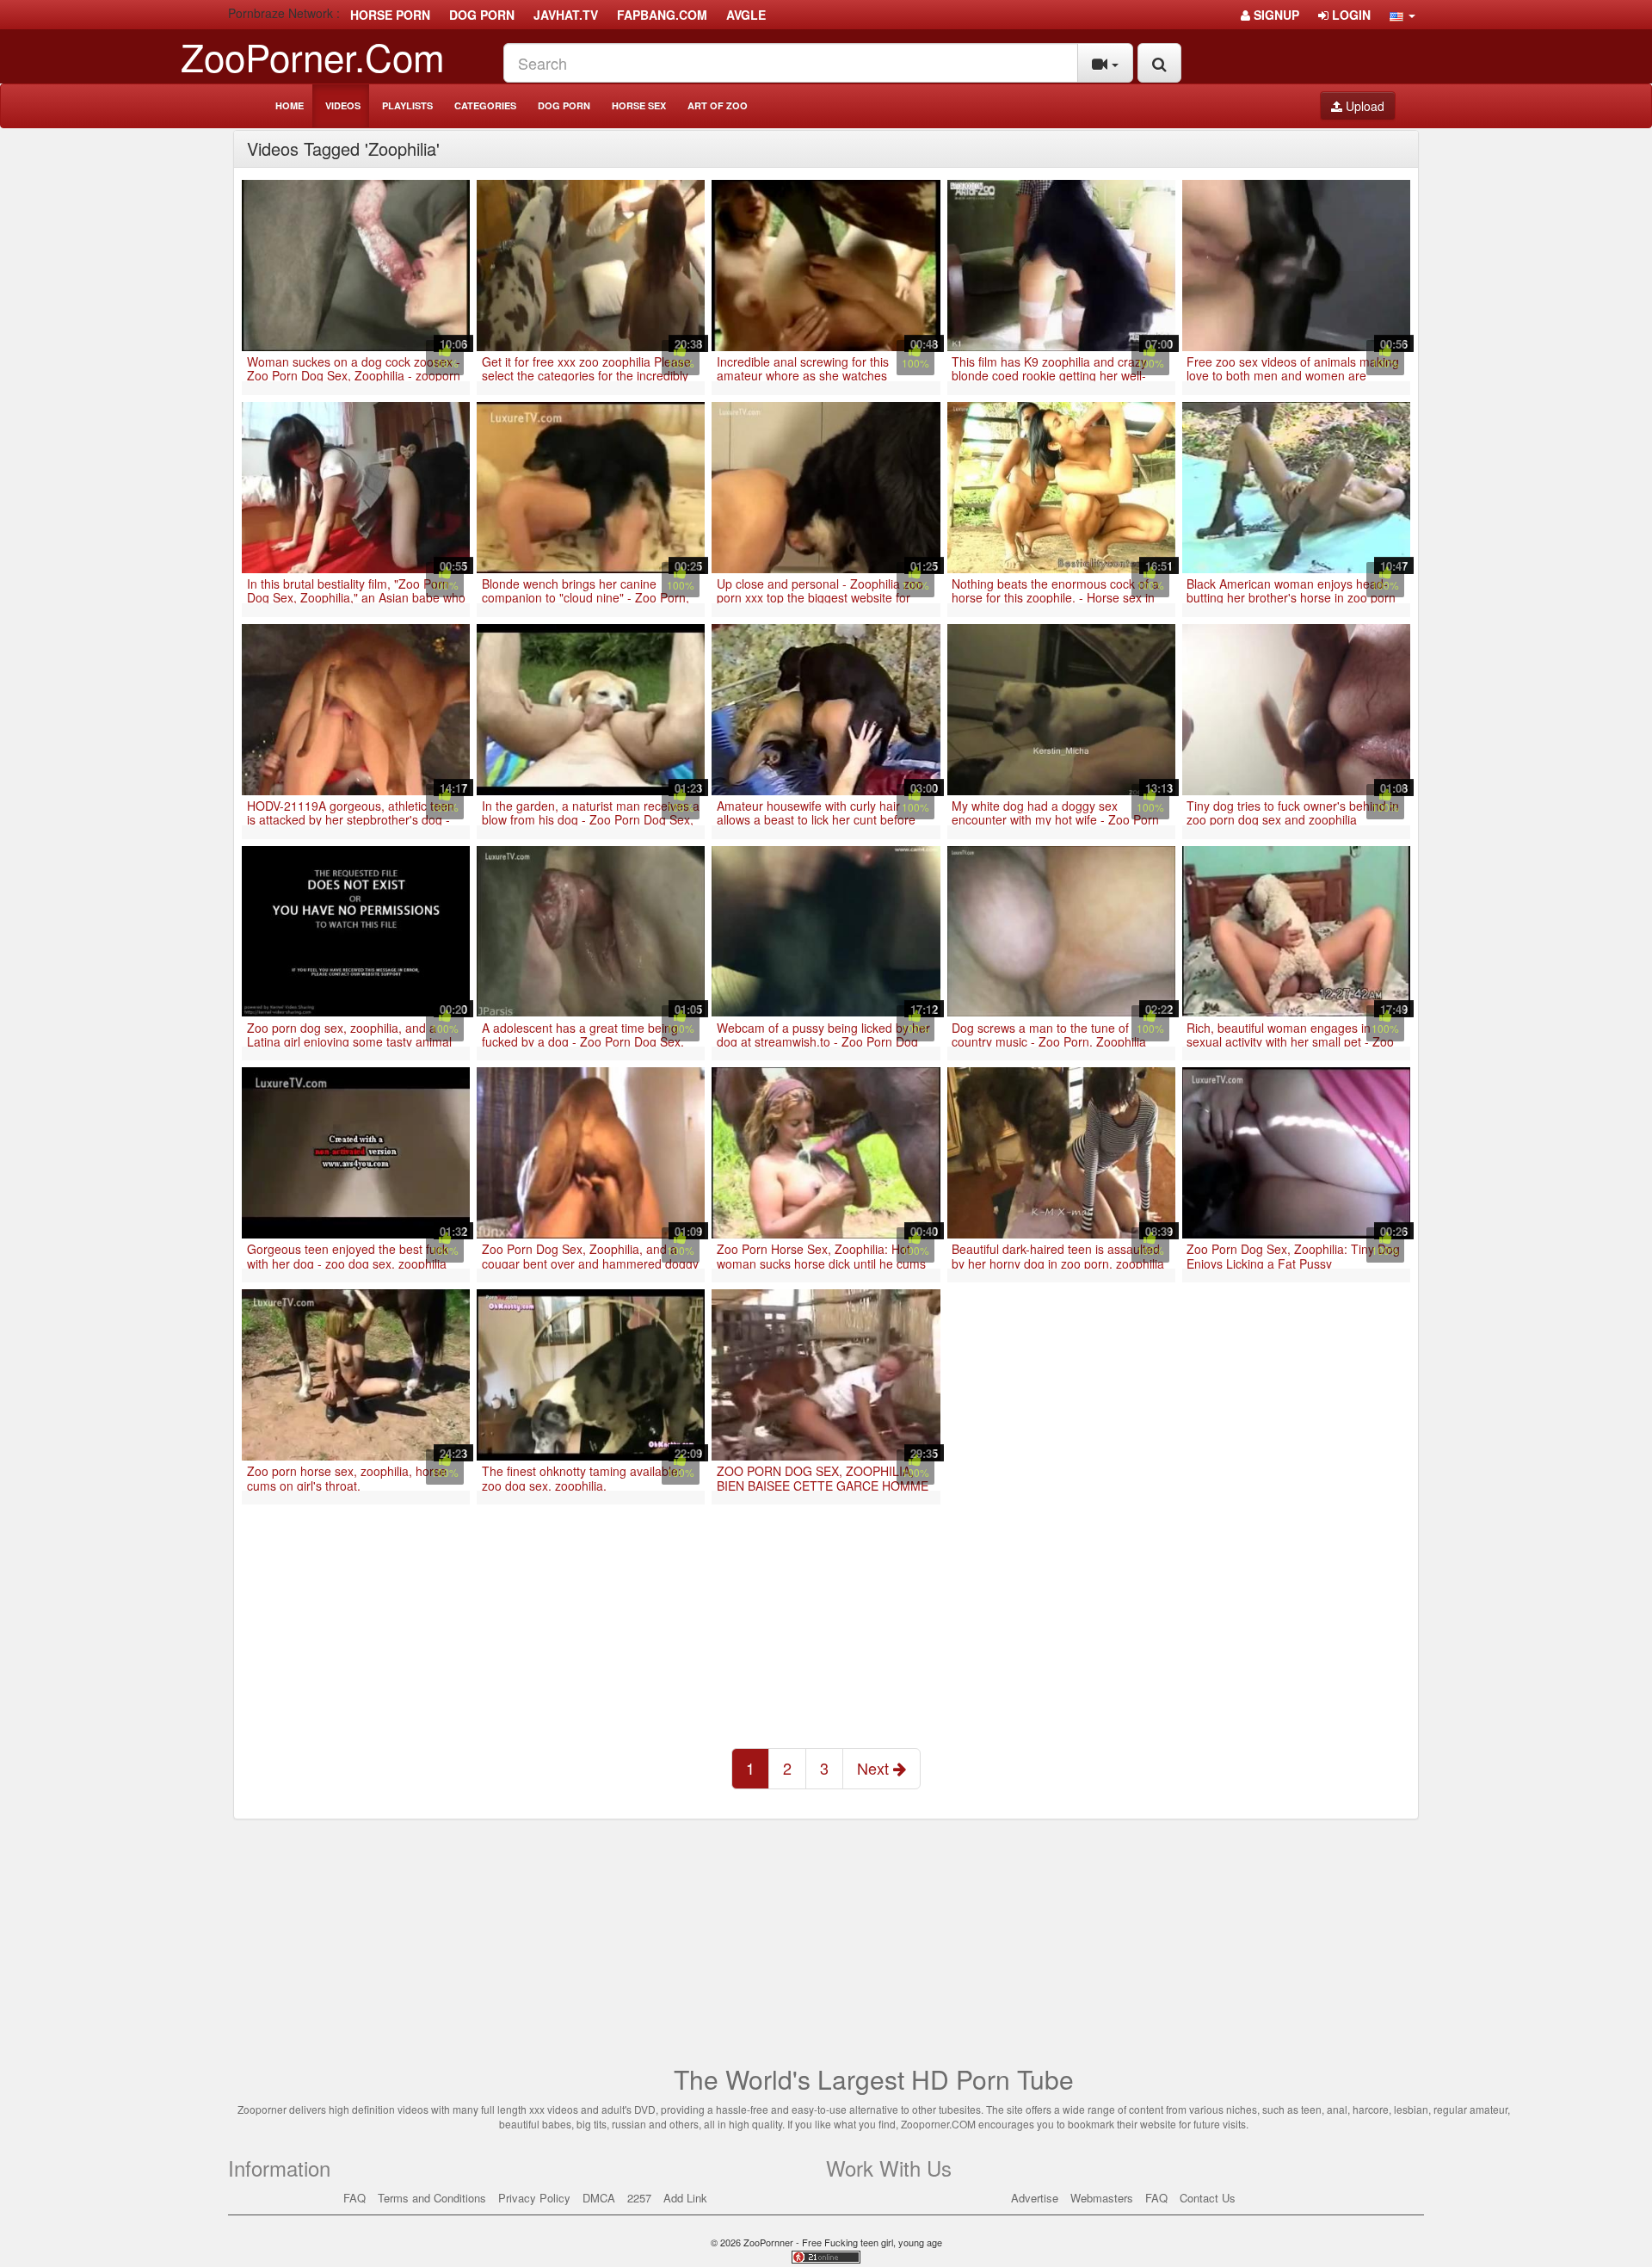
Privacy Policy (534, 2198)
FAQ (354, 2198)
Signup (1275, 15)
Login (1350, 15)
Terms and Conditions (432, 2198)
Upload (1363, 106)
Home (290, 105)
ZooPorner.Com (313, 56)
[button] (1402, 15)
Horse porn (390, 15)
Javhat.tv (566, 15)
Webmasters (1102, 2198)
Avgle (746, 15)
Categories (485, 105)
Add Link (685, 2198)
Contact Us (1208, 2198)
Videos (343, 105)
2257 (639, 2198)
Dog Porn (564, 105)
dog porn (482, 15)
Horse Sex (639, 105)
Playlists (407, 105)
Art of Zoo (718, 105)
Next (875, 1768)
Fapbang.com (662, 15)
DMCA (599, 2198)
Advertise (1035, 2198)
